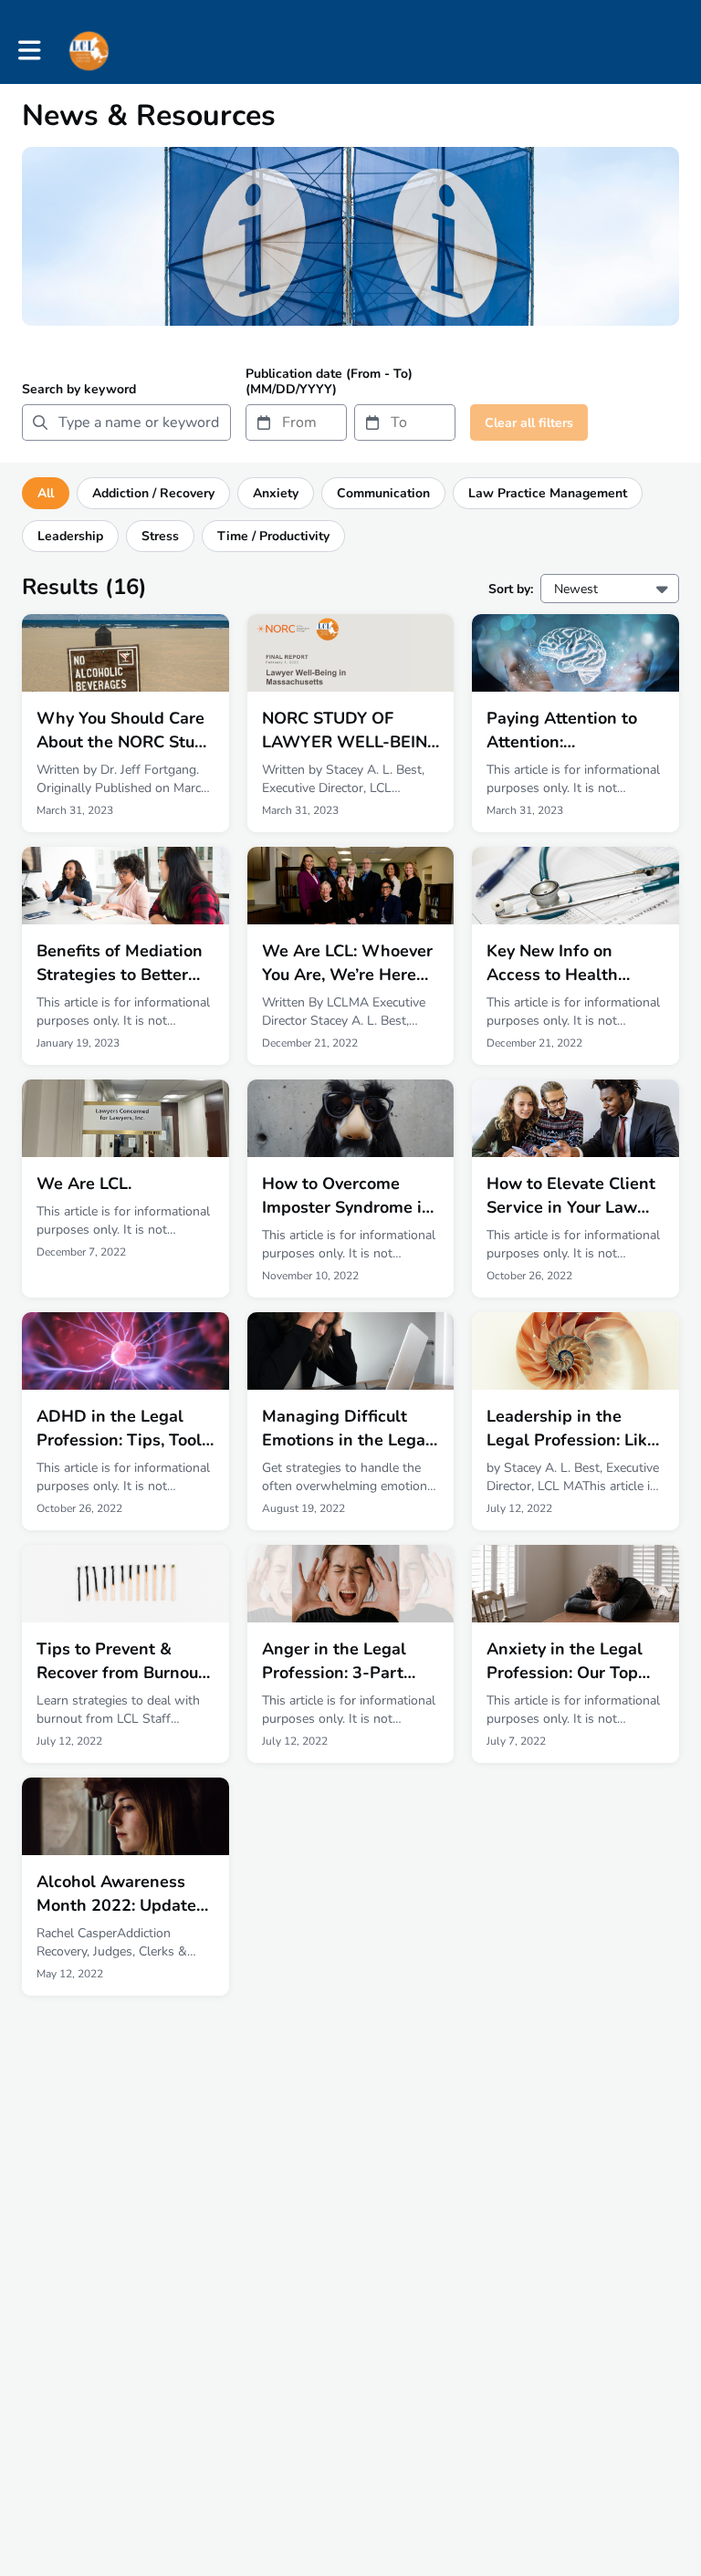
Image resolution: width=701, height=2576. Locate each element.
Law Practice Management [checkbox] (548, 493)
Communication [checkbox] (383, 493)
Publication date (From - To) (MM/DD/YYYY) (329, 381)
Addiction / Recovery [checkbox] (153, 493)
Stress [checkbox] (160, 536)
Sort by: (511, 589)
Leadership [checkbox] (70, 536)
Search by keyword (79, 389)
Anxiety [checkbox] (276, 493)
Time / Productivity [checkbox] (273, 536)
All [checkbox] (46, 493)
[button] (30, 51)
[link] (126, 723)
